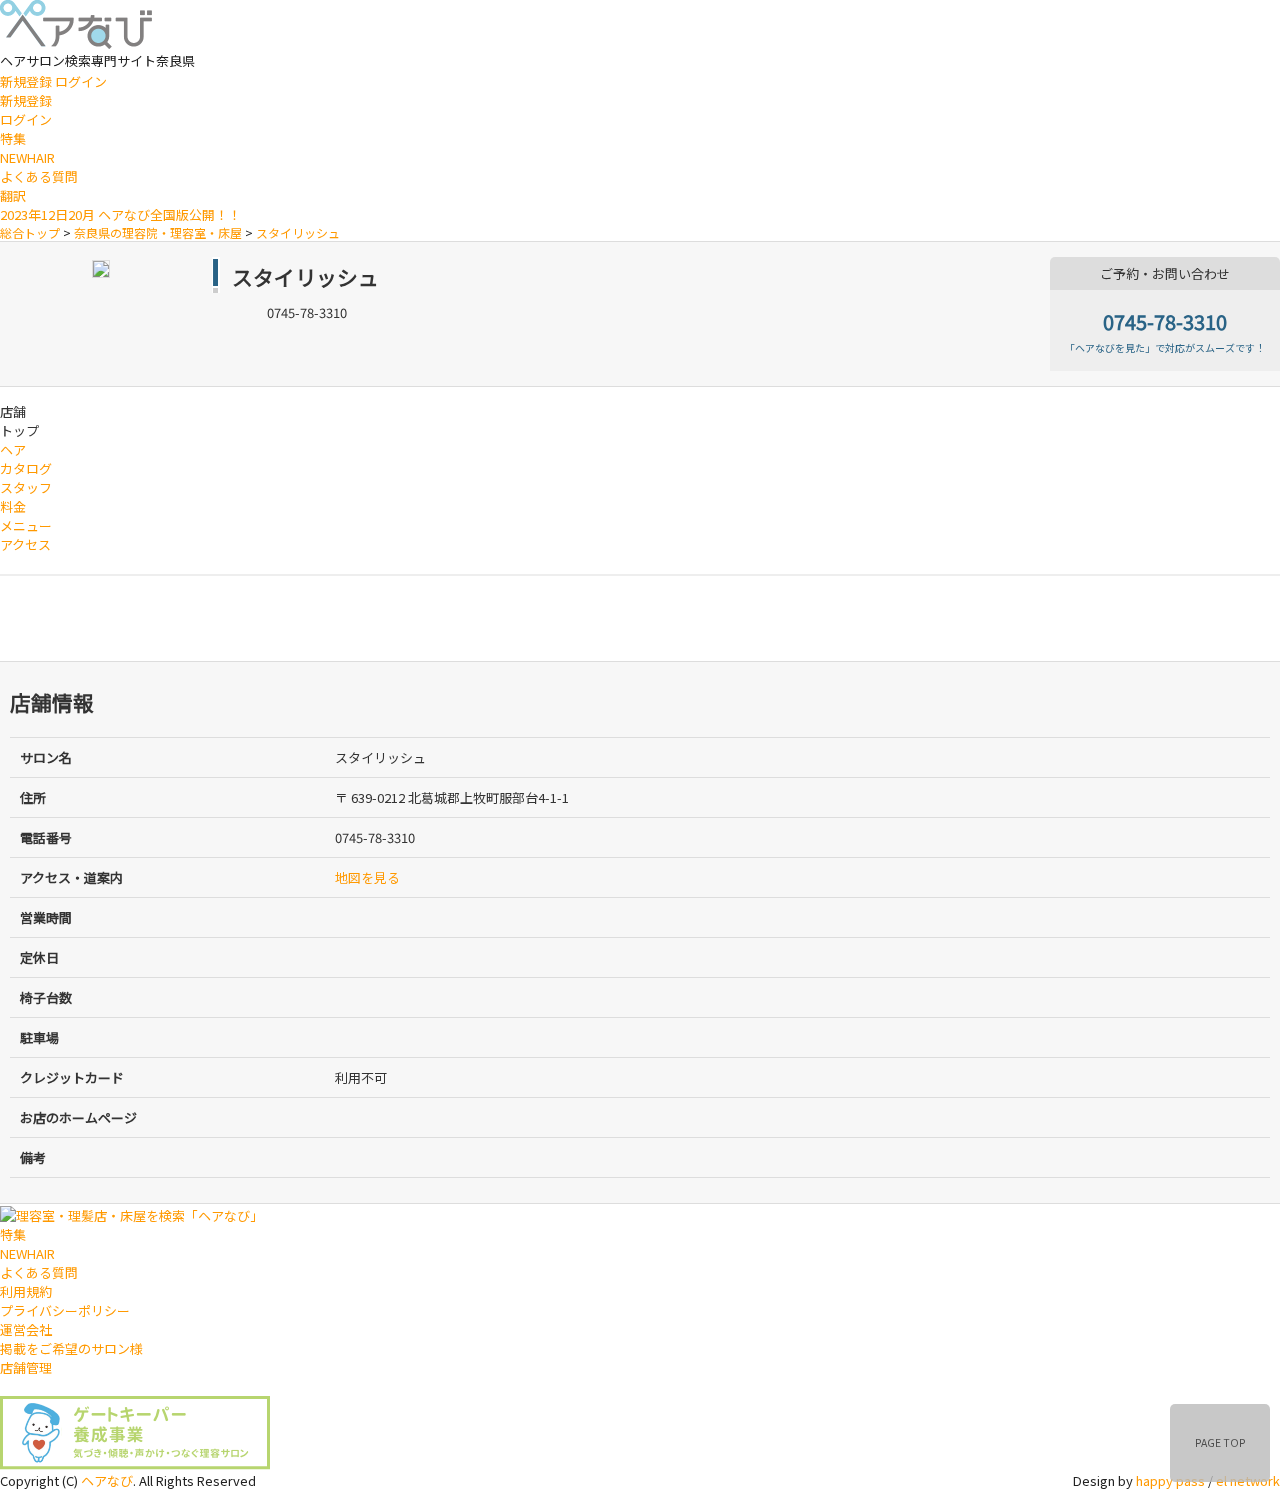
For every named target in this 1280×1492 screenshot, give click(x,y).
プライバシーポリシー (65, 1310)
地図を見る (367, 877)
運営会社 (26, 1329)
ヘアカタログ (26, 459)
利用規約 (26, 1291)
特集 (13, 138)
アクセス (25, 544)
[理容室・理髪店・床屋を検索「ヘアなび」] (131, 1213)
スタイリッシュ (298, 232)
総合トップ (30, 232)
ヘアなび (107, 1480)
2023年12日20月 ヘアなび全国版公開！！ (120, 214)
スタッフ (26, 487)
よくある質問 (39, 176)
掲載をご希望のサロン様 (71, 1348)
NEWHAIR (27, 157)
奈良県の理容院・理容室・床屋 (158, 232)
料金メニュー (26, 516)
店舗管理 (26, 1367)
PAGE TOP (1220, 1442)
